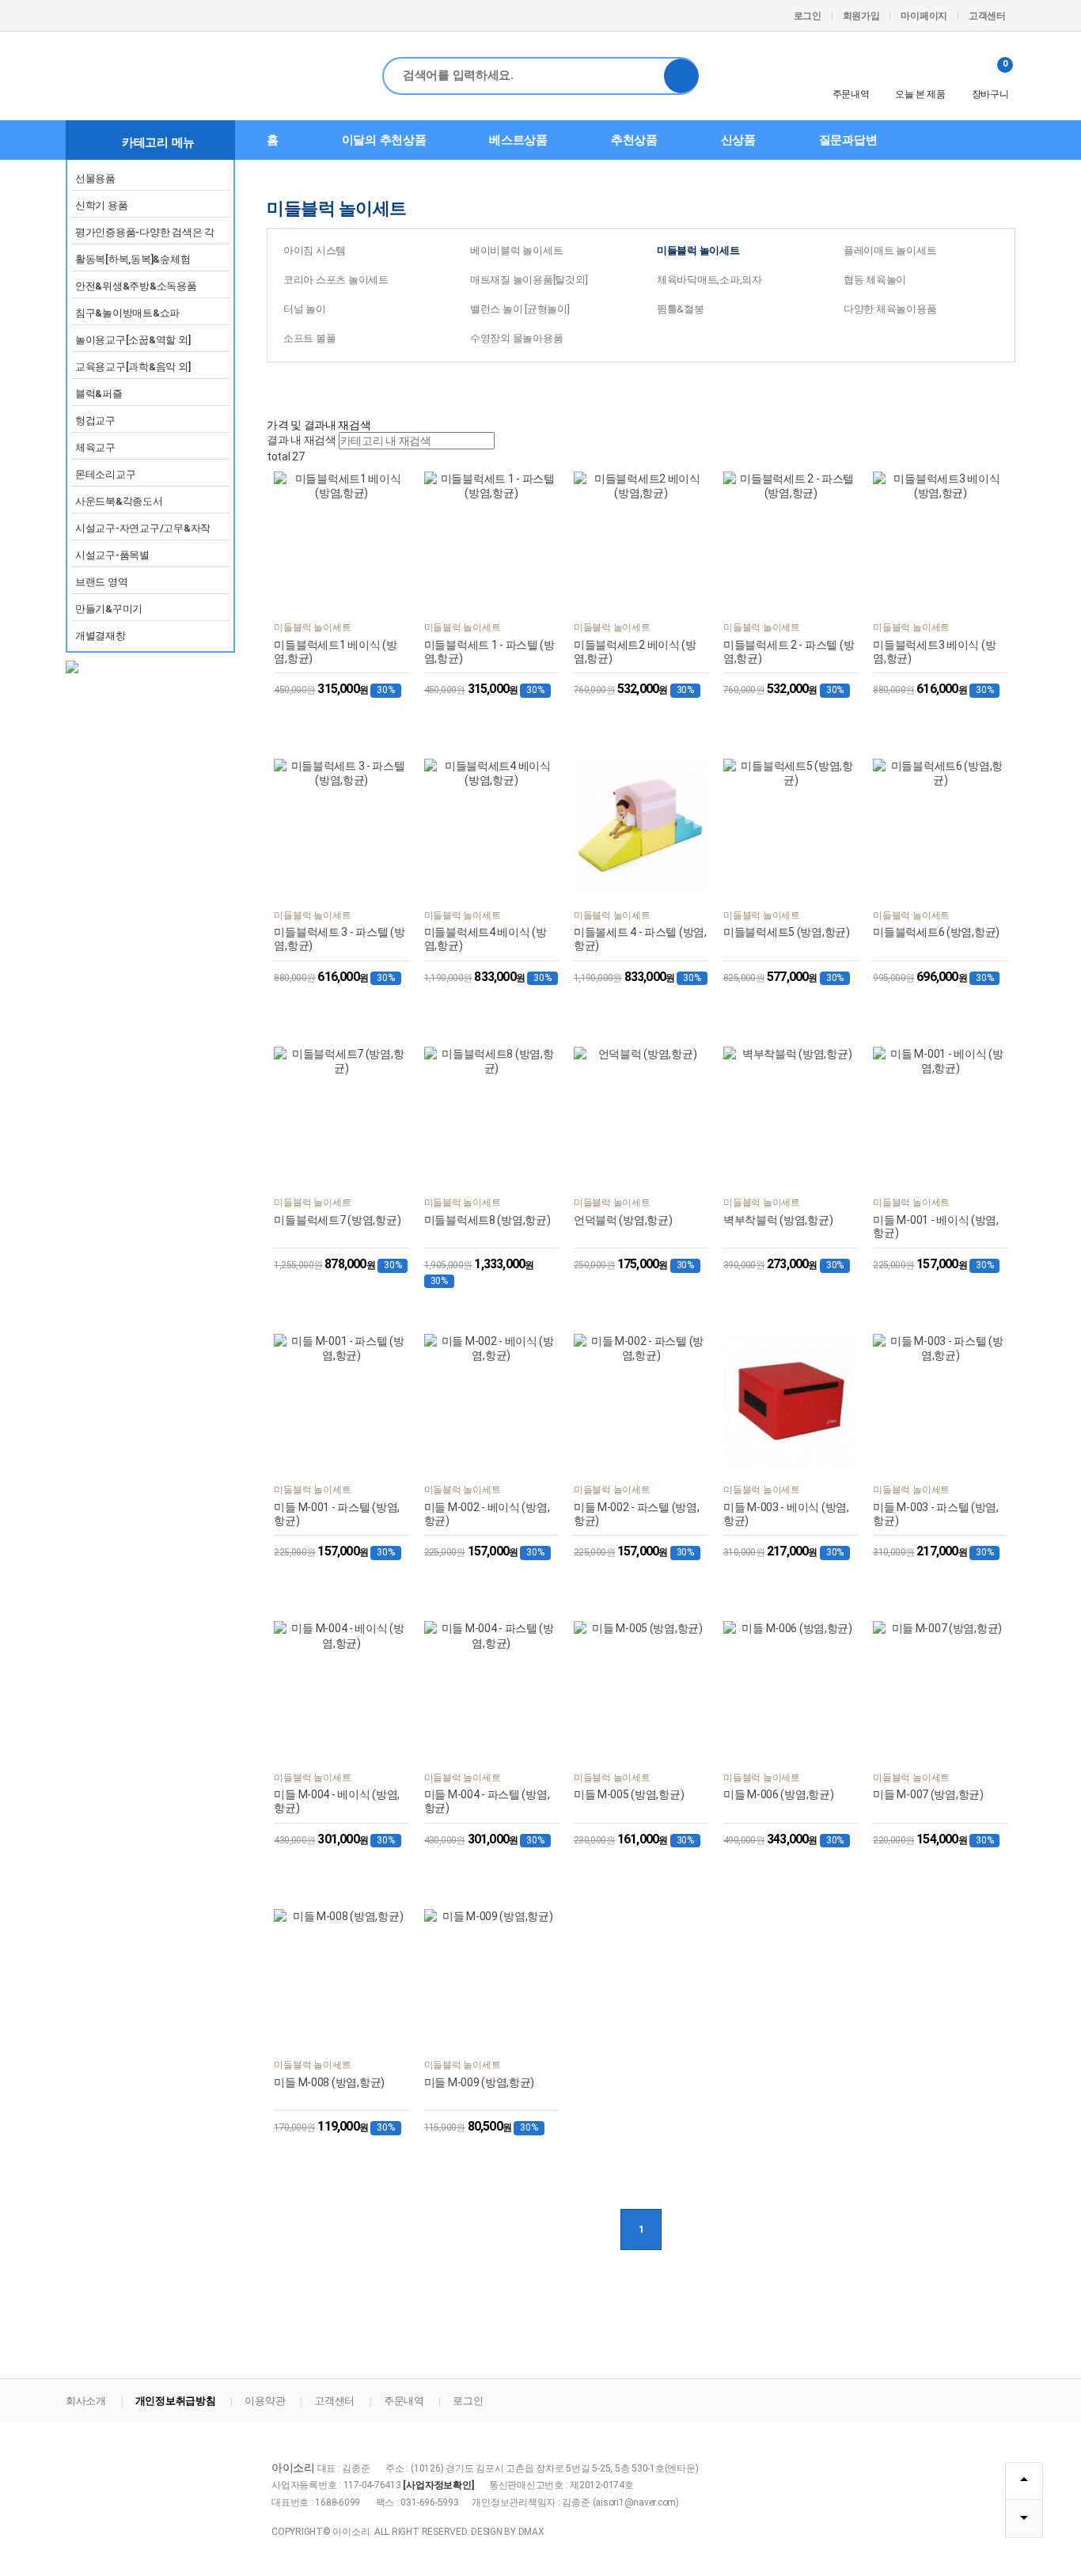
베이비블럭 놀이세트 (516, 250)
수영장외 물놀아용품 (516, 338)
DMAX (531, 2532)
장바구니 (990, 79)
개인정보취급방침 (176, 2401)
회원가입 (861, 16)
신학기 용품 (101, 205)
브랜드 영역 (101, 582)
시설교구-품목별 (112, 555)
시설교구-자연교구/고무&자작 (143, 528)
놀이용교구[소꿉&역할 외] (133, 340)
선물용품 (95, 178)
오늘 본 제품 (920, 94)
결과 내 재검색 (302, 440)
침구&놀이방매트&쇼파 (127, 313)
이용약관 (265, 2401)
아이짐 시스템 (315, 250)
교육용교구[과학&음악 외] (133, 367)
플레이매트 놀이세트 (890, 250)
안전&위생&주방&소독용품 (136, 286)
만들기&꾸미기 (109, 609)
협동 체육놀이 (875, 280)
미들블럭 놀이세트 (698, 250)
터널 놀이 (305, 309)
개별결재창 (101, 636)
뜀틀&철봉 (681, 309)
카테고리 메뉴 (158, 142)
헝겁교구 (95, 420)
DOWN (1024, 2519)
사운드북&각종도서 (119, 501)
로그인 (808, 16)
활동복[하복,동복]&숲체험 (133, 259)
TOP (1024, 2481)
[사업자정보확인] (438, 2485)
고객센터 (987, 16)
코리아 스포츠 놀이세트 (336, 280)
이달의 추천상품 (384, 140)
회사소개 (86, 2401)
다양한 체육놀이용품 (890, 309)
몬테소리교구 (105, 474)
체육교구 (95, 447)
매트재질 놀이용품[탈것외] (529, 280)
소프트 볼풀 (309, 338)
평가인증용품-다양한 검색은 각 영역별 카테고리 (145, 235)
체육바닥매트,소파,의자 (709, 280)
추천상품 (634, 140)
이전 (593, 2229)
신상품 (738, 140)
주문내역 (851, 94)
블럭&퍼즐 (99, 394)
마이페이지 (924, 16)
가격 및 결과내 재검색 (319, 425)
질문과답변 (848, 140)
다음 (689, 2229)
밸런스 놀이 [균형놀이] (520, 309)
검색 (681, 76)
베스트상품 (518, 140)
